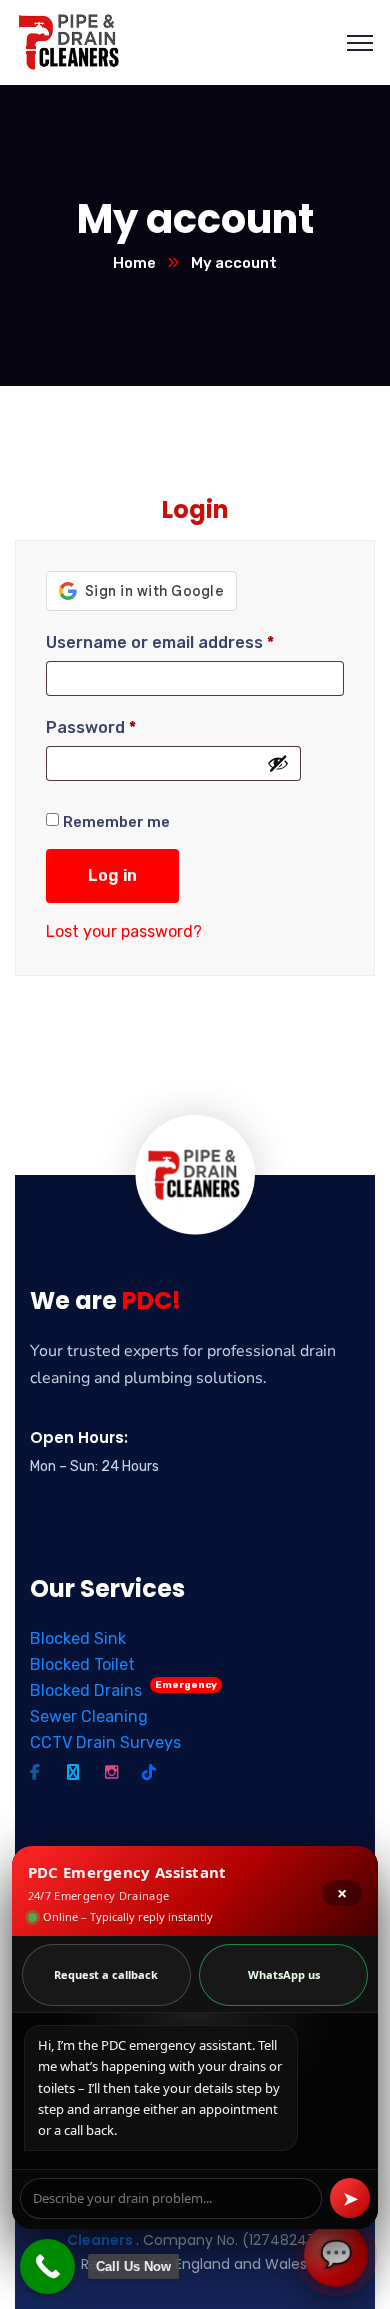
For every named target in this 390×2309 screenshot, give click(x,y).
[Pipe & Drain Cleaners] (70, 41)
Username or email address (160, 642)
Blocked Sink (78, 1638)
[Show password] (278, 763)
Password (91, 727)
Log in (112, 875)
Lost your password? (124, 931)
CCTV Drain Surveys (105, 1742)
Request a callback (106, 1974)
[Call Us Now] (47, 2266)
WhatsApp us (284, 1974)
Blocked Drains (123, 1690)
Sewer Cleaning (89, 1716)
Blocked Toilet (82, 1664)
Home (134, 263)
